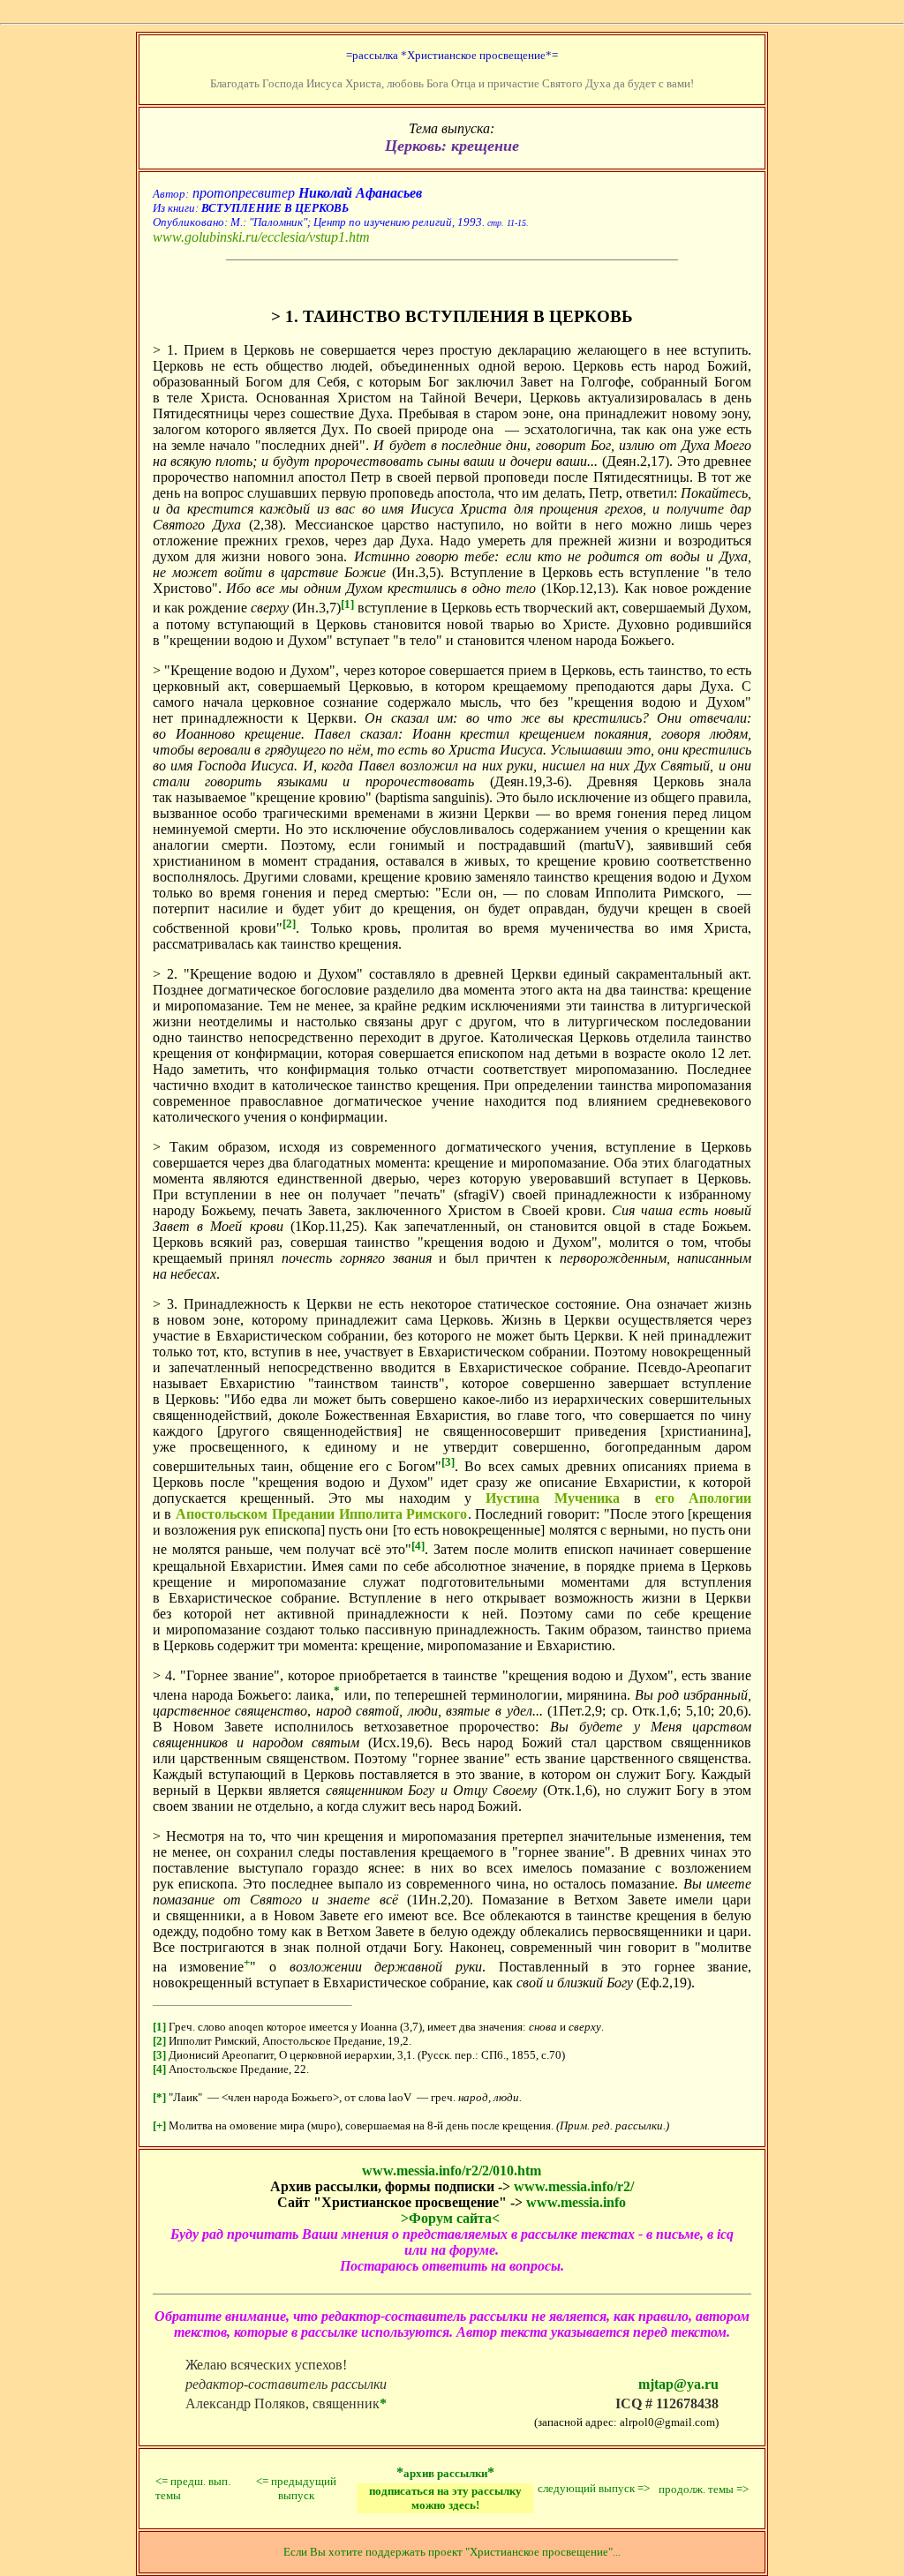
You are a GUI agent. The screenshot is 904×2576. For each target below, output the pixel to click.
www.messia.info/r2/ (574, 2186)
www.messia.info (576, 2202)
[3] (159, 2055)
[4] (159, 2069)
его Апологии (703, 1498)
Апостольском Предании (255, 1514)
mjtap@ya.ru (678, 2384)
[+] (159, 2125)
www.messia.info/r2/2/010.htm (452, 2170)
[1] (159, 2027)
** (445, 2472)
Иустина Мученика (552, 1498)
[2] (159, 2041)
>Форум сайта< (450, 2218)
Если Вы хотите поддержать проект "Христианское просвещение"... (452, 2552)
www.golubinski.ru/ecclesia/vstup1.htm (261, 237)
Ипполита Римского (403, 1514)
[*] (159, 2097)
